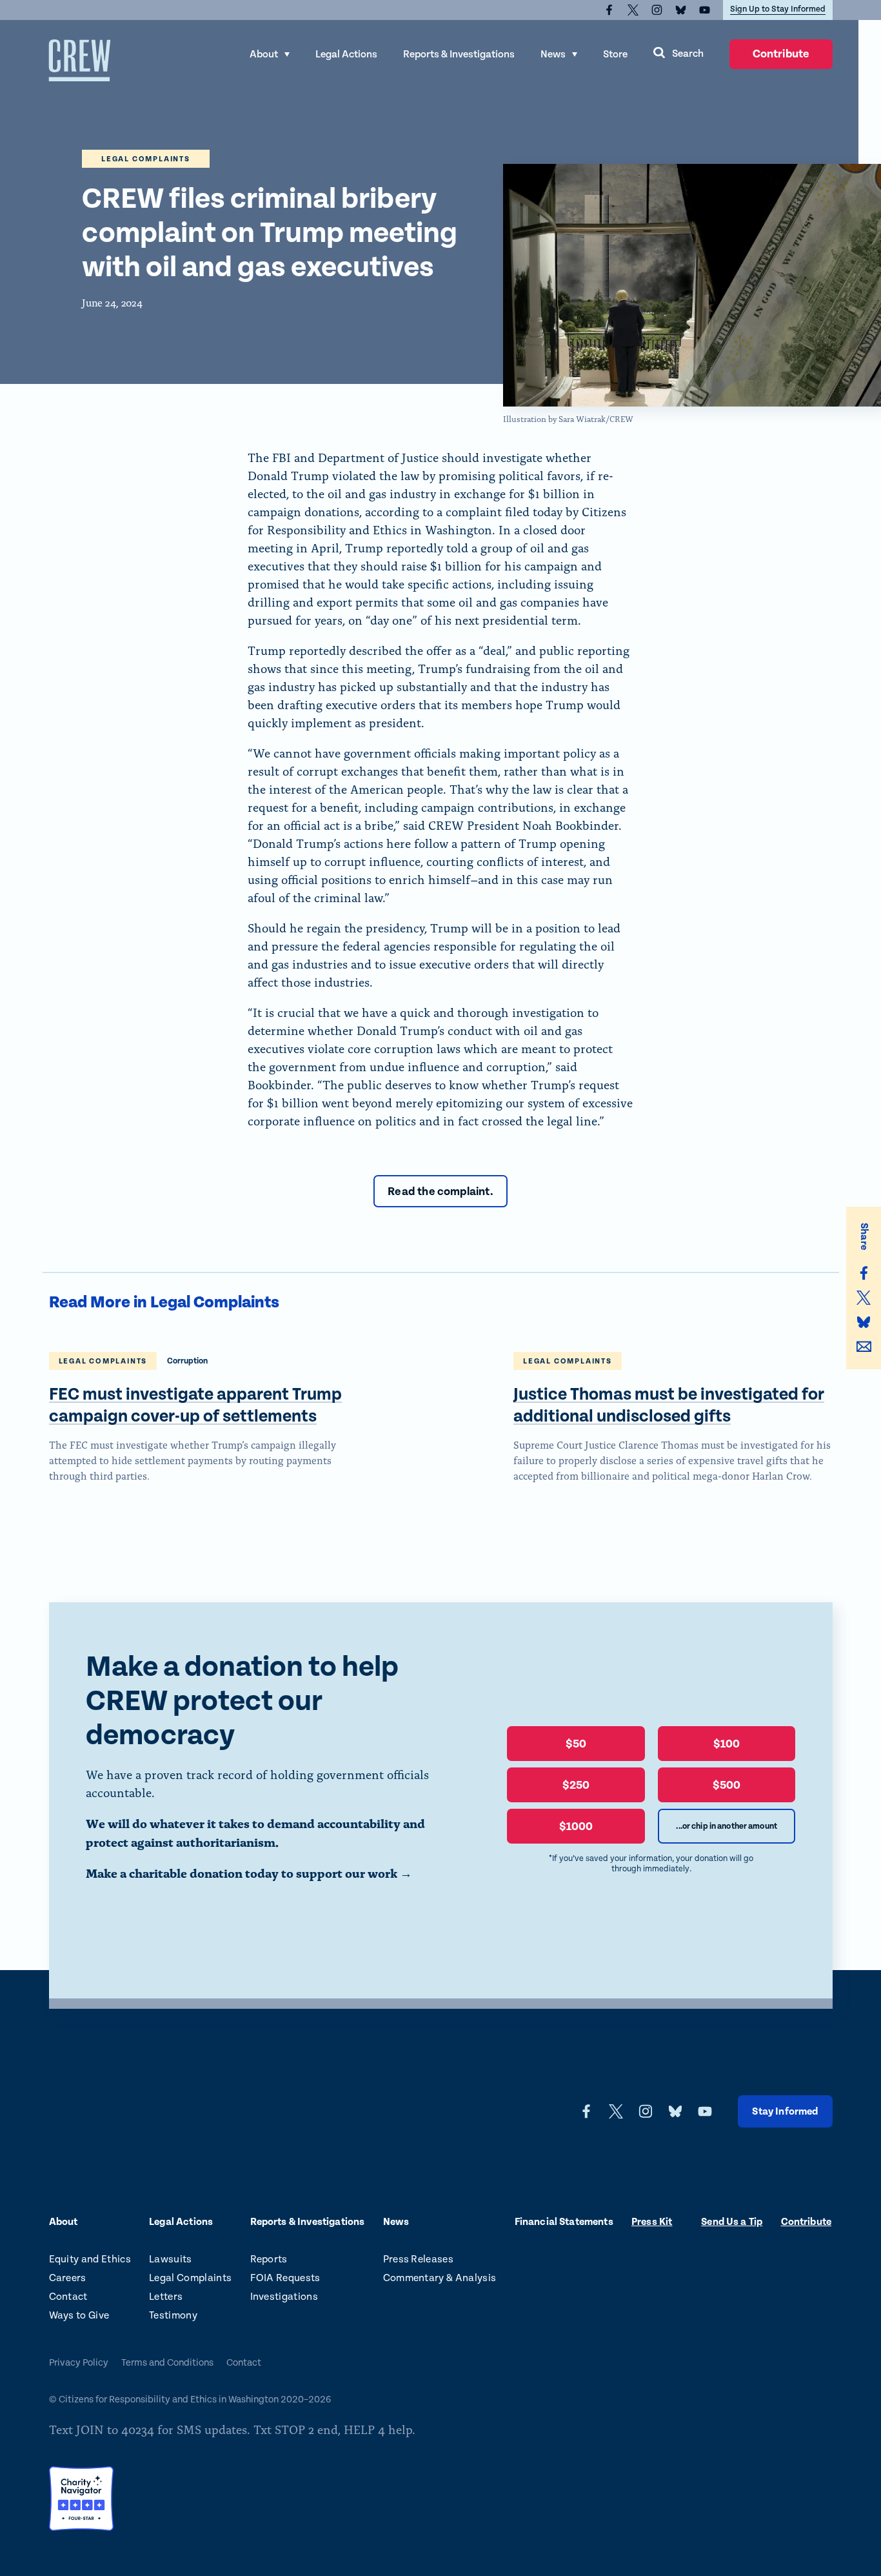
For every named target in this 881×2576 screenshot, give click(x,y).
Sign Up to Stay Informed (778, 9)
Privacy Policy (79, 2363)
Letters (166, 2297)
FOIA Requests (285, 2278)
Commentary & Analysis (440, 2278)
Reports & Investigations (459, 55)
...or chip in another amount (727, 1826)
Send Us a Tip (732, 2222)
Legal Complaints (190, 2278)
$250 (576, 1785)
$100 (727, 1744)
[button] (678, 54)
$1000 (576, 1826)
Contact (68, 2297)
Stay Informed (785, 2112)
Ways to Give (79, 2316)
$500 (727, 1785)
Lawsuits (171, 2259)
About (264, 55)
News (553, 55)
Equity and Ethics (90, 2259)
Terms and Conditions (167, 2363)
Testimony (173, 2316)
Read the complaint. (440, 1192)
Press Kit (652, 2222)
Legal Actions (346, 55)
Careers (68, 2278)
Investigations (284, 2297)
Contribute (781, 58)
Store (615, 55)
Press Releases (418, 2259)
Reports (269, 2259)
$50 (576, 1744)
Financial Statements (564, 2222)
